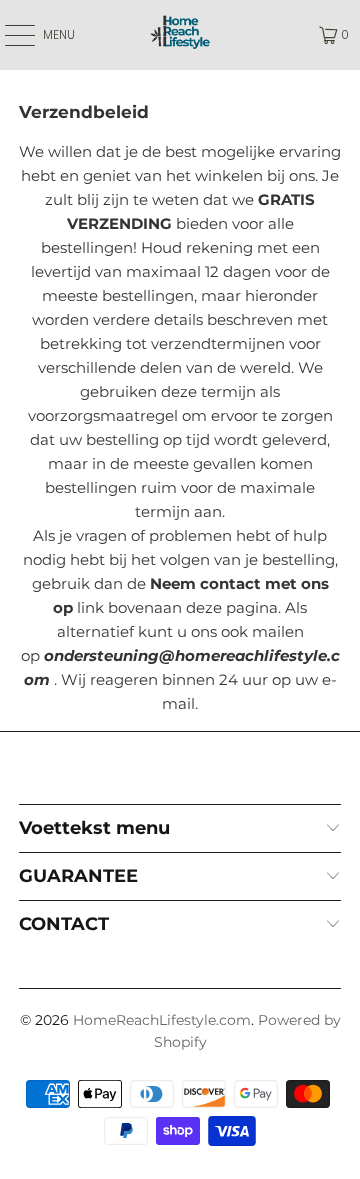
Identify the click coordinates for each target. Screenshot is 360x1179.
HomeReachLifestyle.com (162, 1020)
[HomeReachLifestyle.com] (180, 35)
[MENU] (9, 35)
